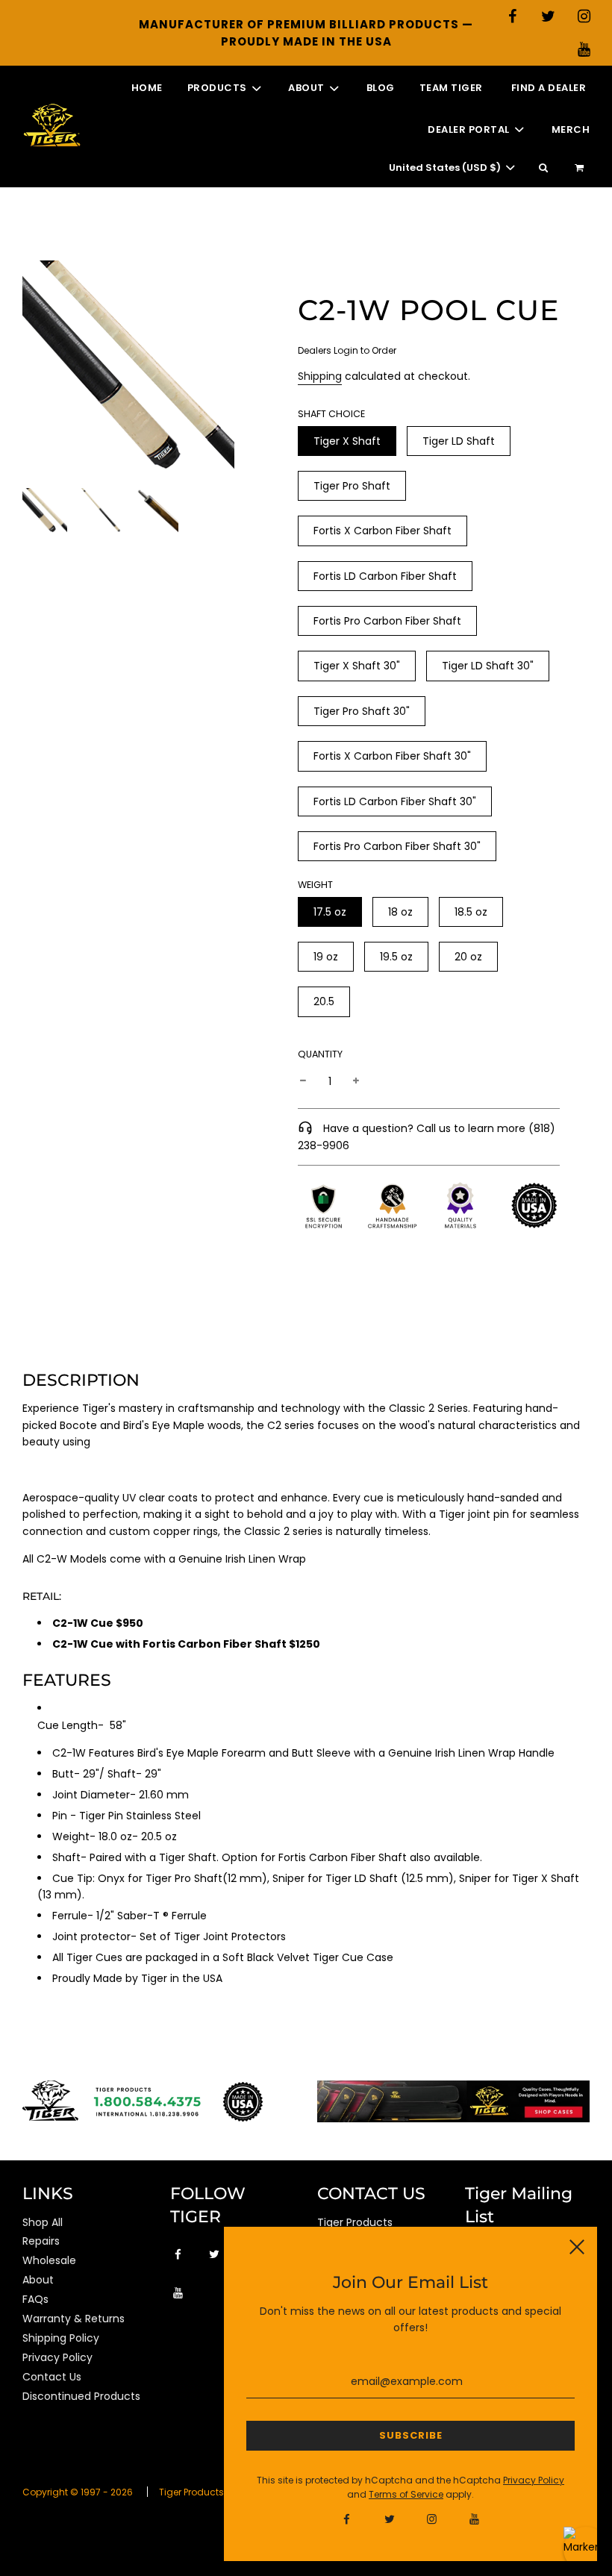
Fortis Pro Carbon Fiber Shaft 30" (397, 846)
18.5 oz (471, 912)
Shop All (43, 2222)
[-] (303, 1081)
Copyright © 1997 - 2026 (78, 2492)
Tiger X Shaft (347, 441)
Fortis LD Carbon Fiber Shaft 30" (395, 801)
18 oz (400, 912)
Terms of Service (406, 2494)
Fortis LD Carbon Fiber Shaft (385, 576)
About (38, 2280)
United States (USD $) (446, 168)
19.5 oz (396, 957)
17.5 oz (330, 912)
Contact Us (52, 2377)
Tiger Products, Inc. (202, 2492)
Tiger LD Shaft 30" (488, 666)
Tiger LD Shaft (459, 441)
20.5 (324, 1001)
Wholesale (49, 2260)
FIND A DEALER (549, 88)
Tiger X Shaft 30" (357, 666)
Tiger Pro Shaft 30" (362, 711)
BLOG (381, 88)
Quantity (320, 1054)
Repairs (41, 2241)
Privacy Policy (57, 2357)
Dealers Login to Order (347, 350)
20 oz (468, 957)
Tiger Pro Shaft (352, 486)
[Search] (543, 168)
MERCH (571, 129)
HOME (147, 88)
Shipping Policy (61, 2338)
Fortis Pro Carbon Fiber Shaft (387, 621)
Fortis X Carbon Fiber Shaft (382, 531)
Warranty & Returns (74, 2319)
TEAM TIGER (451, 88)
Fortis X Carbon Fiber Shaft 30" (392, 756)
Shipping (320, 376)
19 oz (326, 957)
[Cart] (581, 168)
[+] (356, 1081)
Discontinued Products (81, 2396)
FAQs (35, 2299)
